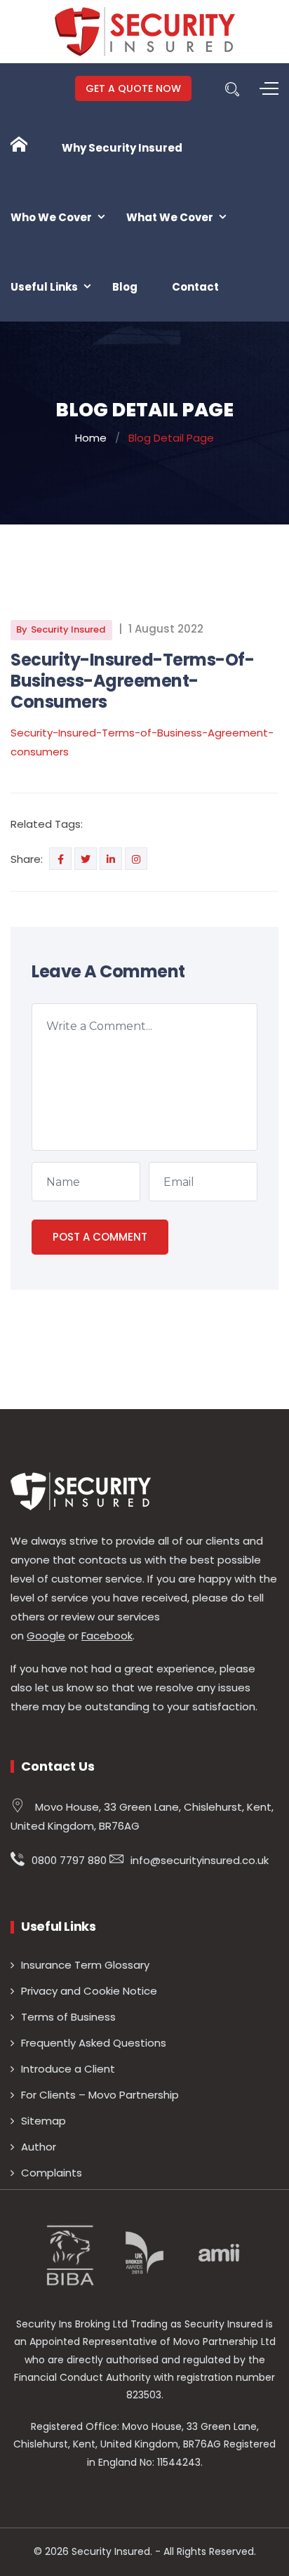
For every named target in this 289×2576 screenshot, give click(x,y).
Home (91, 438)
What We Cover (170, 217)
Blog (125, 287)
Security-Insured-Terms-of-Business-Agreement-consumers (133, 681)
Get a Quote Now (133, 88)
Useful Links (44, 287)
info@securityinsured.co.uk (200, 1860)
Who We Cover (51, 217)
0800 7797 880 (69, 1860)
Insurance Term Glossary (85, 1965)
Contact (195, 287)
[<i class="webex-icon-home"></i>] (19, 145)
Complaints (52, 2173)
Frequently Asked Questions (94, 2043)
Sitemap (43, 2121)
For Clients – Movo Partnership (100, 2095)
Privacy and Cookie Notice (89, 1991)
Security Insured (68, 629)
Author (39, 2147)
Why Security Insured (122, 148)
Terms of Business (68, 2017)
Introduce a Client (68, 2069)
